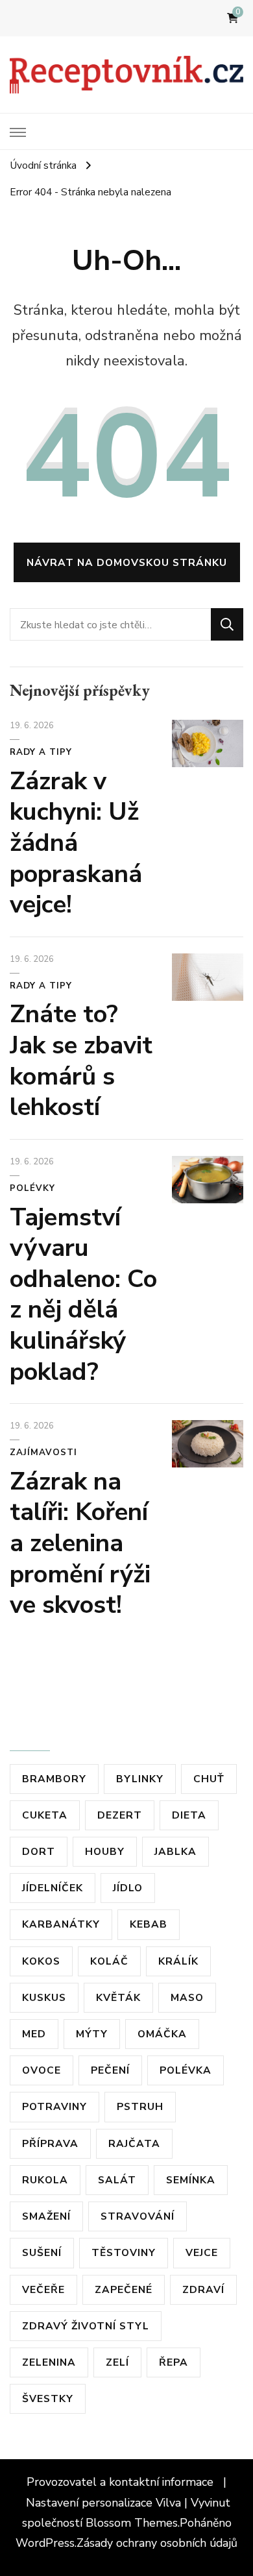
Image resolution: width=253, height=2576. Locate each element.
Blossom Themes (132, 2523)
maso (187, 1997)
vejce (202, 2252)
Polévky (32, 1188)
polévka (186, 2070)
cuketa (45, 1815)
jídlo (128, 1888)
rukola (45, 2180)
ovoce (42, 2070)
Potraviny (54, 2106)
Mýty (92, 2034)
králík (178, 1961)
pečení (110, 2070)
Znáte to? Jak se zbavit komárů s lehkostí (81, 1061)
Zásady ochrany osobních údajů (157, 2543)
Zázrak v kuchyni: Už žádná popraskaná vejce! (76, 843)
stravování (138, 2216)
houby (105, 1851)
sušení (42, 2252)
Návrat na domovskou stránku (127, 562)
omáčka (162, 2034)
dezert (120, 1815)
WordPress (45, 2543)
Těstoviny (124, 2252)
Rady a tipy (41, 752)
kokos (41, 1961)
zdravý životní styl (86, 2326)
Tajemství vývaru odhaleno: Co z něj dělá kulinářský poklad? (83, 1294)
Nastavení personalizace (89, 2503)
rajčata (134, 2143)
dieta (189, 1815)
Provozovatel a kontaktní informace (122, 2482)
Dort (39, 1851)
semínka (191, 2180)
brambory (54, 1779)
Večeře (43, 2289)
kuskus (44, 1997)
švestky (48, 2398)
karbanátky (61, 1924)
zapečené (124, 2289)
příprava (50, 2143)
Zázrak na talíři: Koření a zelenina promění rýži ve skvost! (80, 1543)
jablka (175, 1851)
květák (118, 1997)
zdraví (203, 2289)
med (34, 2034)
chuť (209, 1779)
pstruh (140, 2106)
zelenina (49, 2362)
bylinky (140, 1779)
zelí (117, 2362)
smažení (46, 2216)
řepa (174, 2362)
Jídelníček (53, 1888)
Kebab (149, 1924)
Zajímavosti (43, 1453)
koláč (109, 1961)
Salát (117, 2180)
